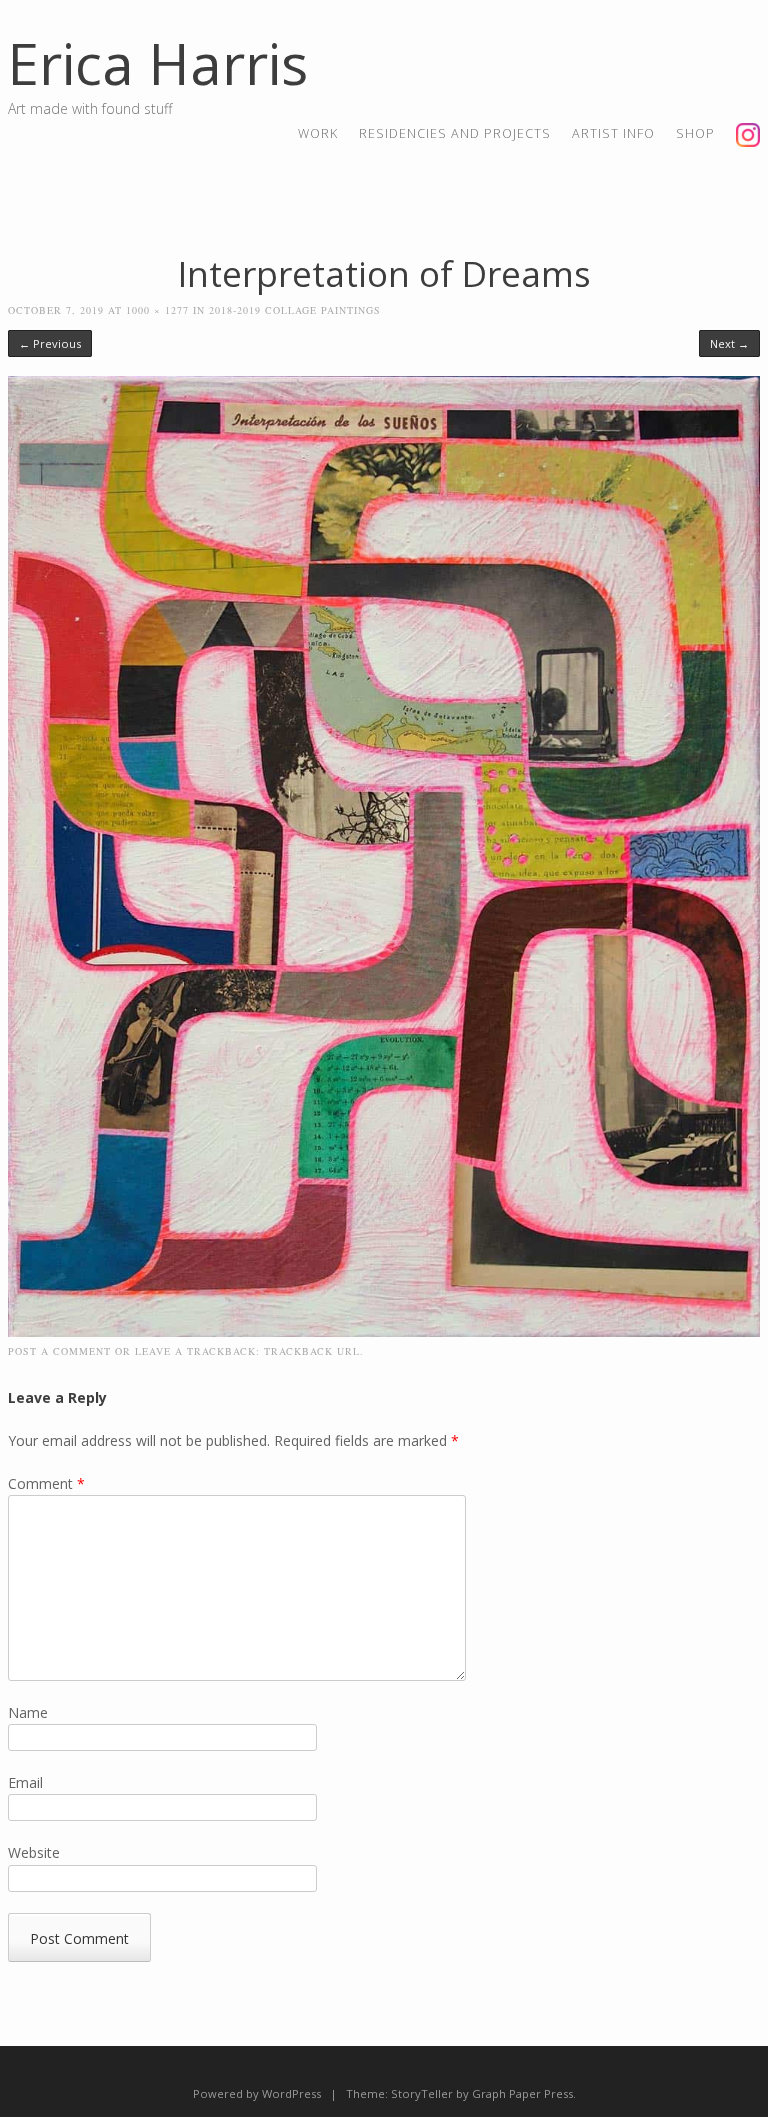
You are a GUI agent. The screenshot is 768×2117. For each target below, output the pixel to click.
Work (318, 133)
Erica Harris (158, 63)
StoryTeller (422, 2093)
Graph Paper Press (522, 2093)
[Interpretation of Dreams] (384, 1331)
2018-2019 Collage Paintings (295, 310)
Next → (729, 343)
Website (34, 1852)
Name (28, 1712)
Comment (46, 1483)
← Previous (50, 343)
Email (25, 1782)
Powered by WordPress (257, 2093)
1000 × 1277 (157, 310)
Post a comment (59, 1351)
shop (695, 133)
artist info (613, 133)
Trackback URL (312, 1351)
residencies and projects (455, 133)
